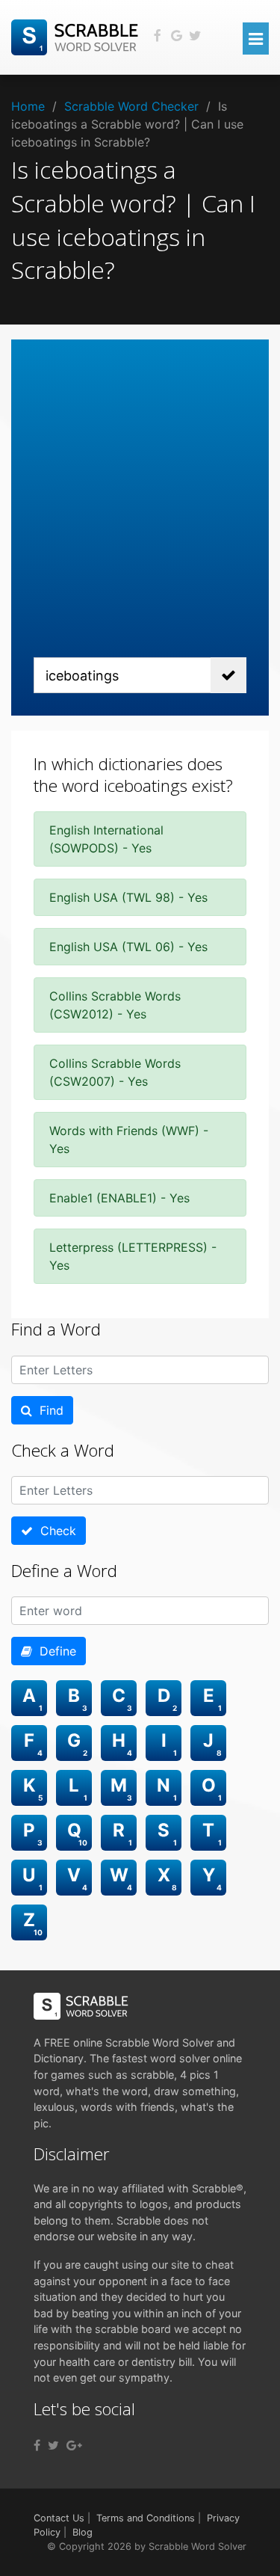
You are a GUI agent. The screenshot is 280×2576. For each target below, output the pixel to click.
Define (54, 1651)
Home (28, 106)
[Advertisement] (140, 510)
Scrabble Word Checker (131, 106)
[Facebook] (37, 2445)
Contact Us (59, 2518)
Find (48, 1410)
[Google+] (74, 2445)
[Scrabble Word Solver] (77, 36)
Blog (83, 2532)
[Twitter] (53, 2445)
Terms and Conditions (146, 2518)
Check (55, 1531)
